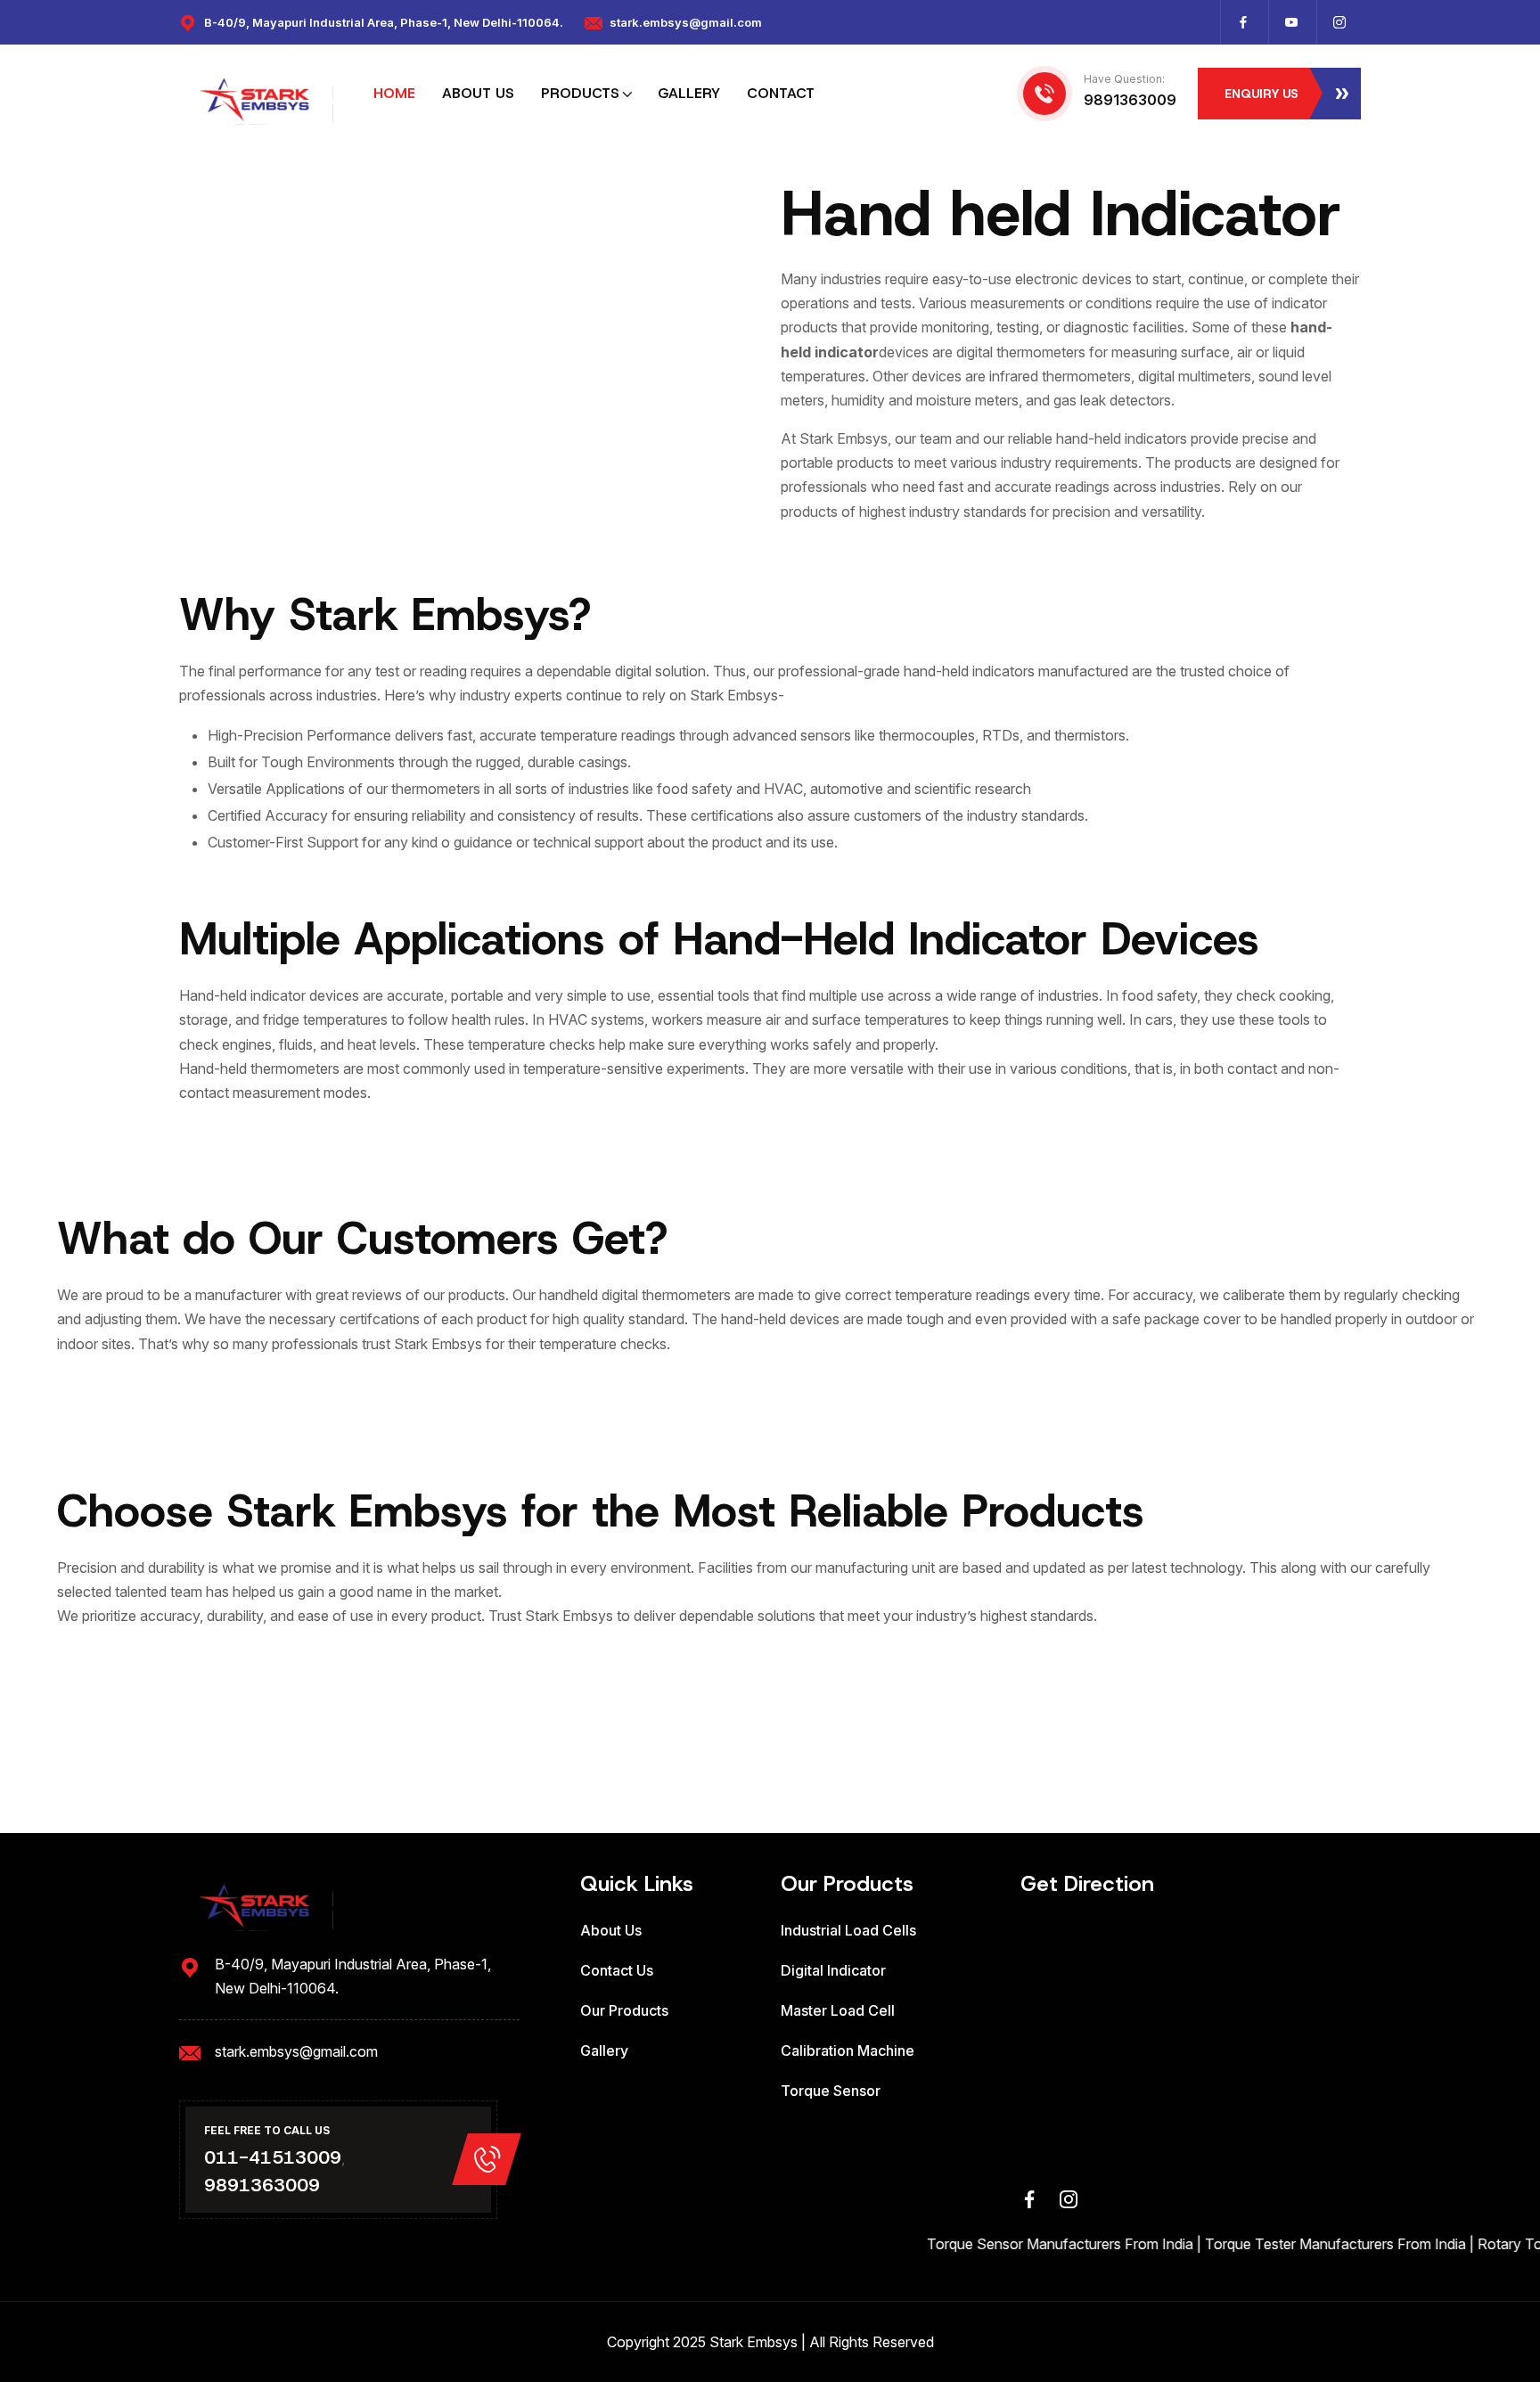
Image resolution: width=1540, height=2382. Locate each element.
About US (478, 93)
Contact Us (617, 1970)
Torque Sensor (831, 2091)
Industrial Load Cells (848, 1930)
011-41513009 (273, 2157)
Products (580, 93)
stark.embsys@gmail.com (686, 22)
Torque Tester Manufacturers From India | (1306, 2244)
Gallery (689, 93)
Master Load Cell (838, 2010)
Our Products (624, 2010)
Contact (781, 93)
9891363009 (1130, 100)
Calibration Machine (848, 2050)
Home (394, 93)
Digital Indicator (833, 1970)
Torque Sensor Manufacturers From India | (1030, 2244)
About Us (611, 1930)
